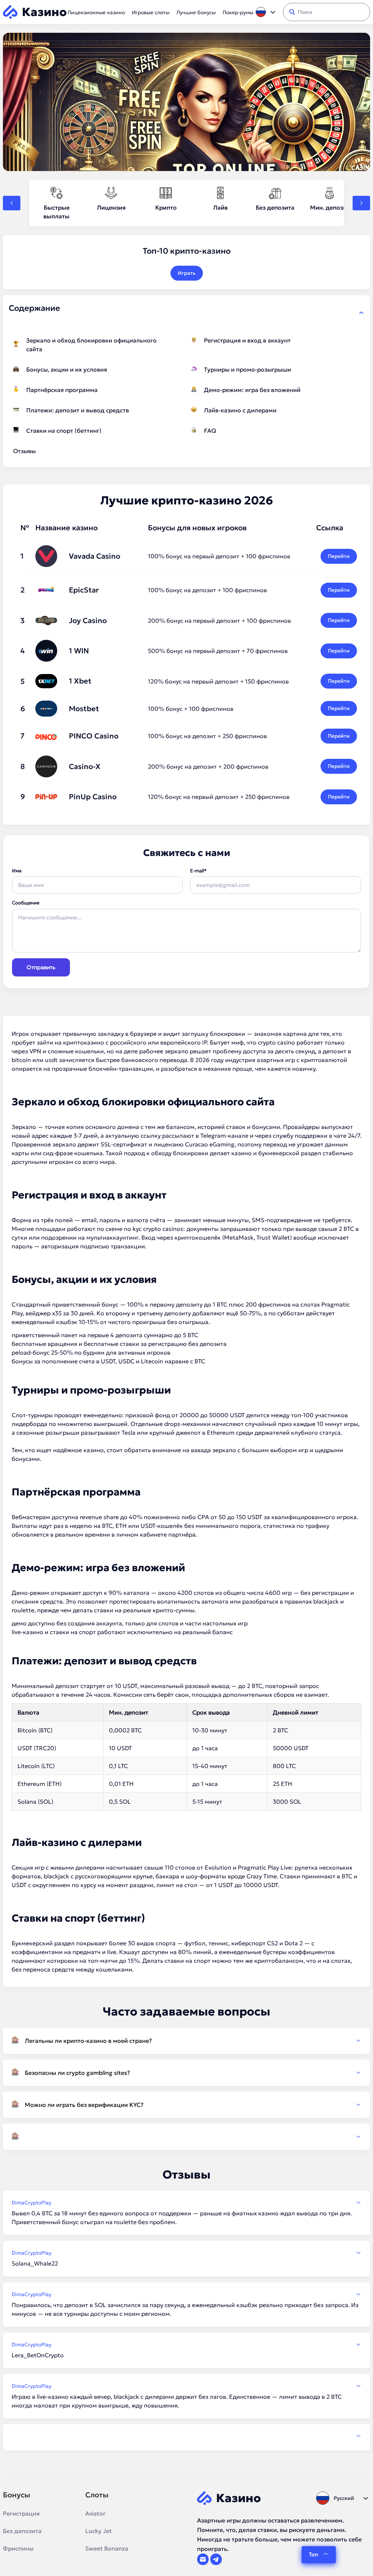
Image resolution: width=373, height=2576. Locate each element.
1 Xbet (80, 681)
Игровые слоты (151, 12)
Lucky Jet (99, 2531)
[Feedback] (186, 2436)
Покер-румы (238, 12)
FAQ (210, 431)
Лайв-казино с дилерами (240, 410)
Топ (314, 2554)
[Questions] (186, 2137)
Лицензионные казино (96, 12)
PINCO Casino (94, 736)
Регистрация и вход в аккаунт (247, 340)
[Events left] (12, 203)
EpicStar (84, 590)
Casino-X (85, 766)
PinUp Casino (93, 797)
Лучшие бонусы (196, 12)
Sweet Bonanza (107, 2548)
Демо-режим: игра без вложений (252, 390)
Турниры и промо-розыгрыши (248, 369)
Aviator (95, 2513)
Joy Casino (88, 621)
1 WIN (79, 651)
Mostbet (84, 709)
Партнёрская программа (62, 390)
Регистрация (21, 2513)
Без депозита (22, 2531)
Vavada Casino (95, 556)
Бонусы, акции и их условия (67, 369)
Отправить (41, 967)
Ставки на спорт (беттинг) (64, 431)
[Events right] (361, 203)
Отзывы (24, 451)
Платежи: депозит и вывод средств (78, 410)
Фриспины (18, 2548)
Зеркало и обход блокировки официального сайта (91, 345)
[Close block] (361, 313)
